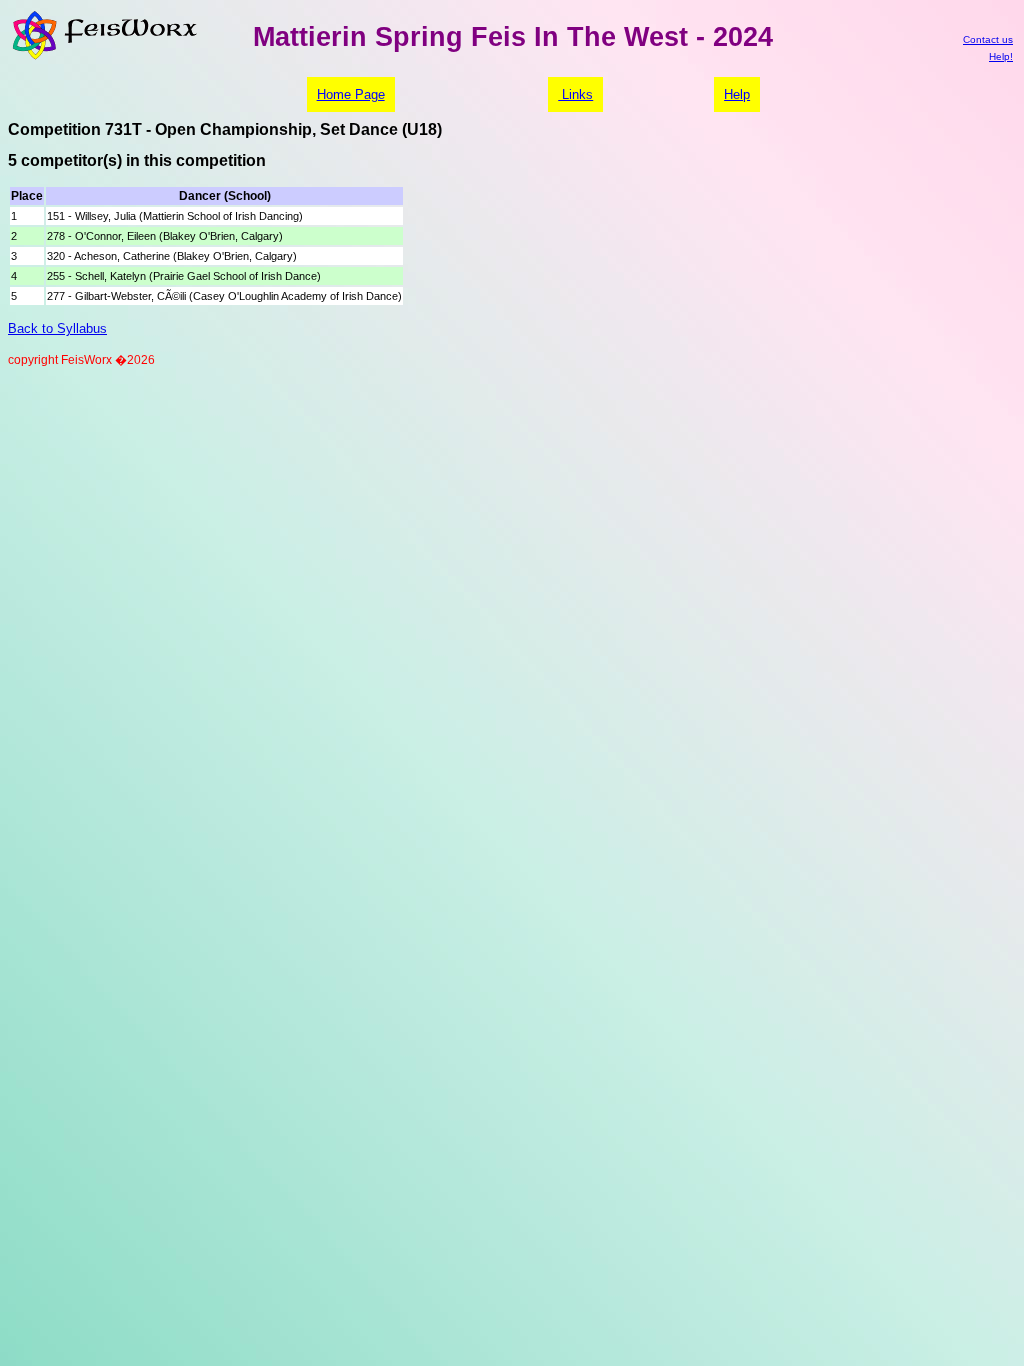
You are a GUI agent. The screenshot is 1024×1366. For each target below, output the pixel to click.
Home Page (351, 94)
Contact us (988, 39)
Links (575, 94)
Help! (1001, 56)
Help (737, 94)
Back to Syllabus (57, 328)
